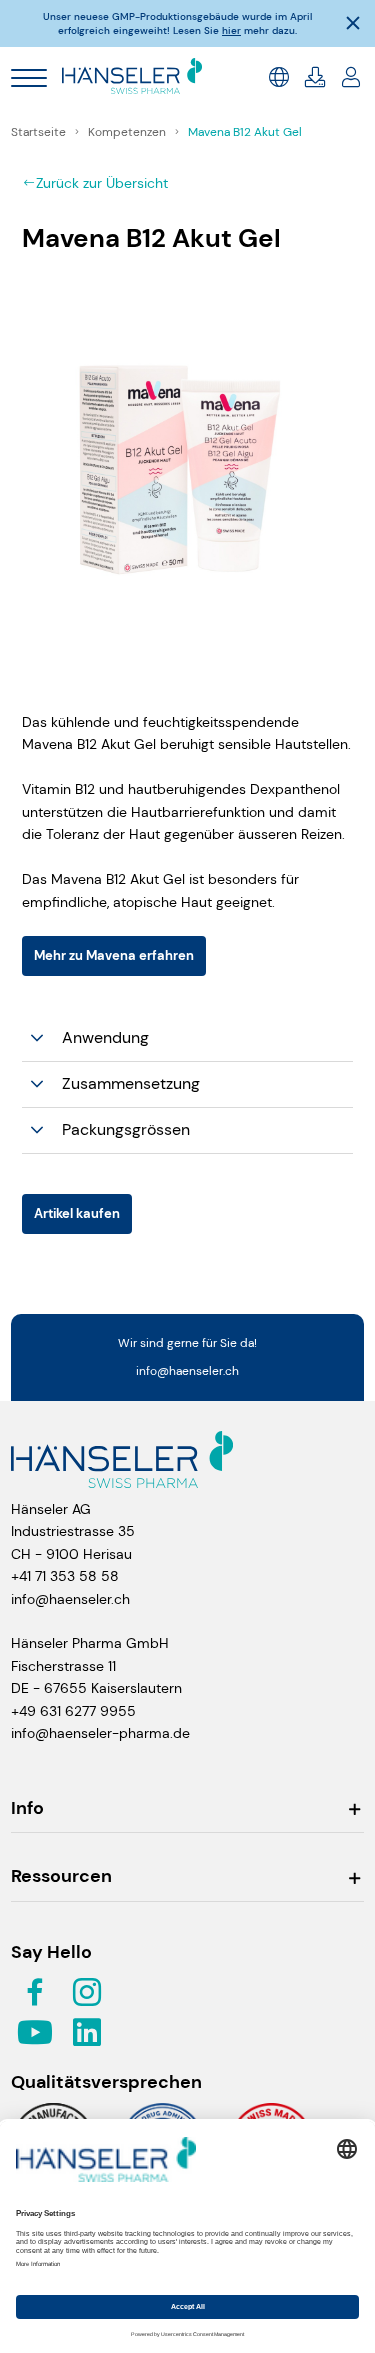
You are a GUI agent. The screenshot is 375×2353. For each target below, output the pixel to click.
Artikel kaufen (77, 1213)
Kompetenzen (128, 132)
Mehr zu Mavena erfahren (114, 955)
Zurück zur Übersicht (102, 183)
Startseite (40, 132)
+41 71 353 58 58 (65, 1576)
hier (231, 30)
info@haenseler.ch (187, 1371)
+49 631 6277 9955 (73, 1711)
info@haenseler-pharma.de (100, 1733)
